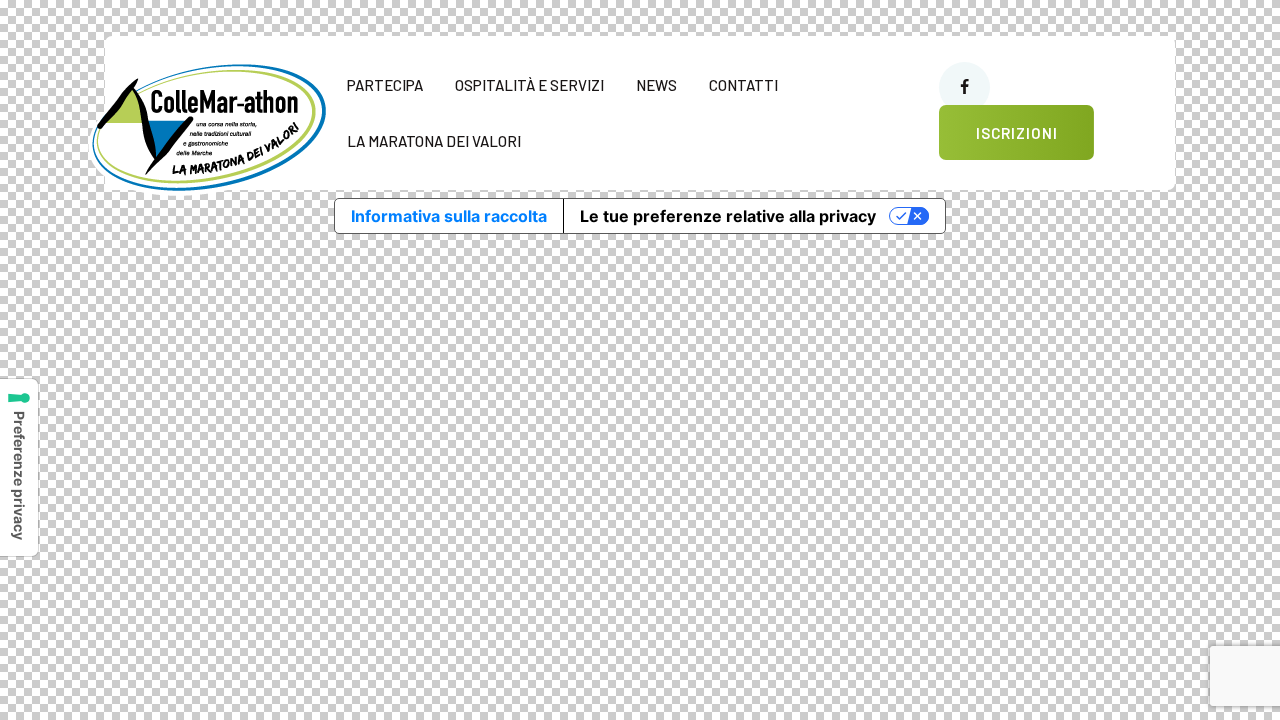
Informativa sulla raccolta (449, 216)
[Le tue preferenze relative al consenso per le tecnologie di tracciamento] (19, 467)
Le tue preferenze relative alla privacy (728, 216)
